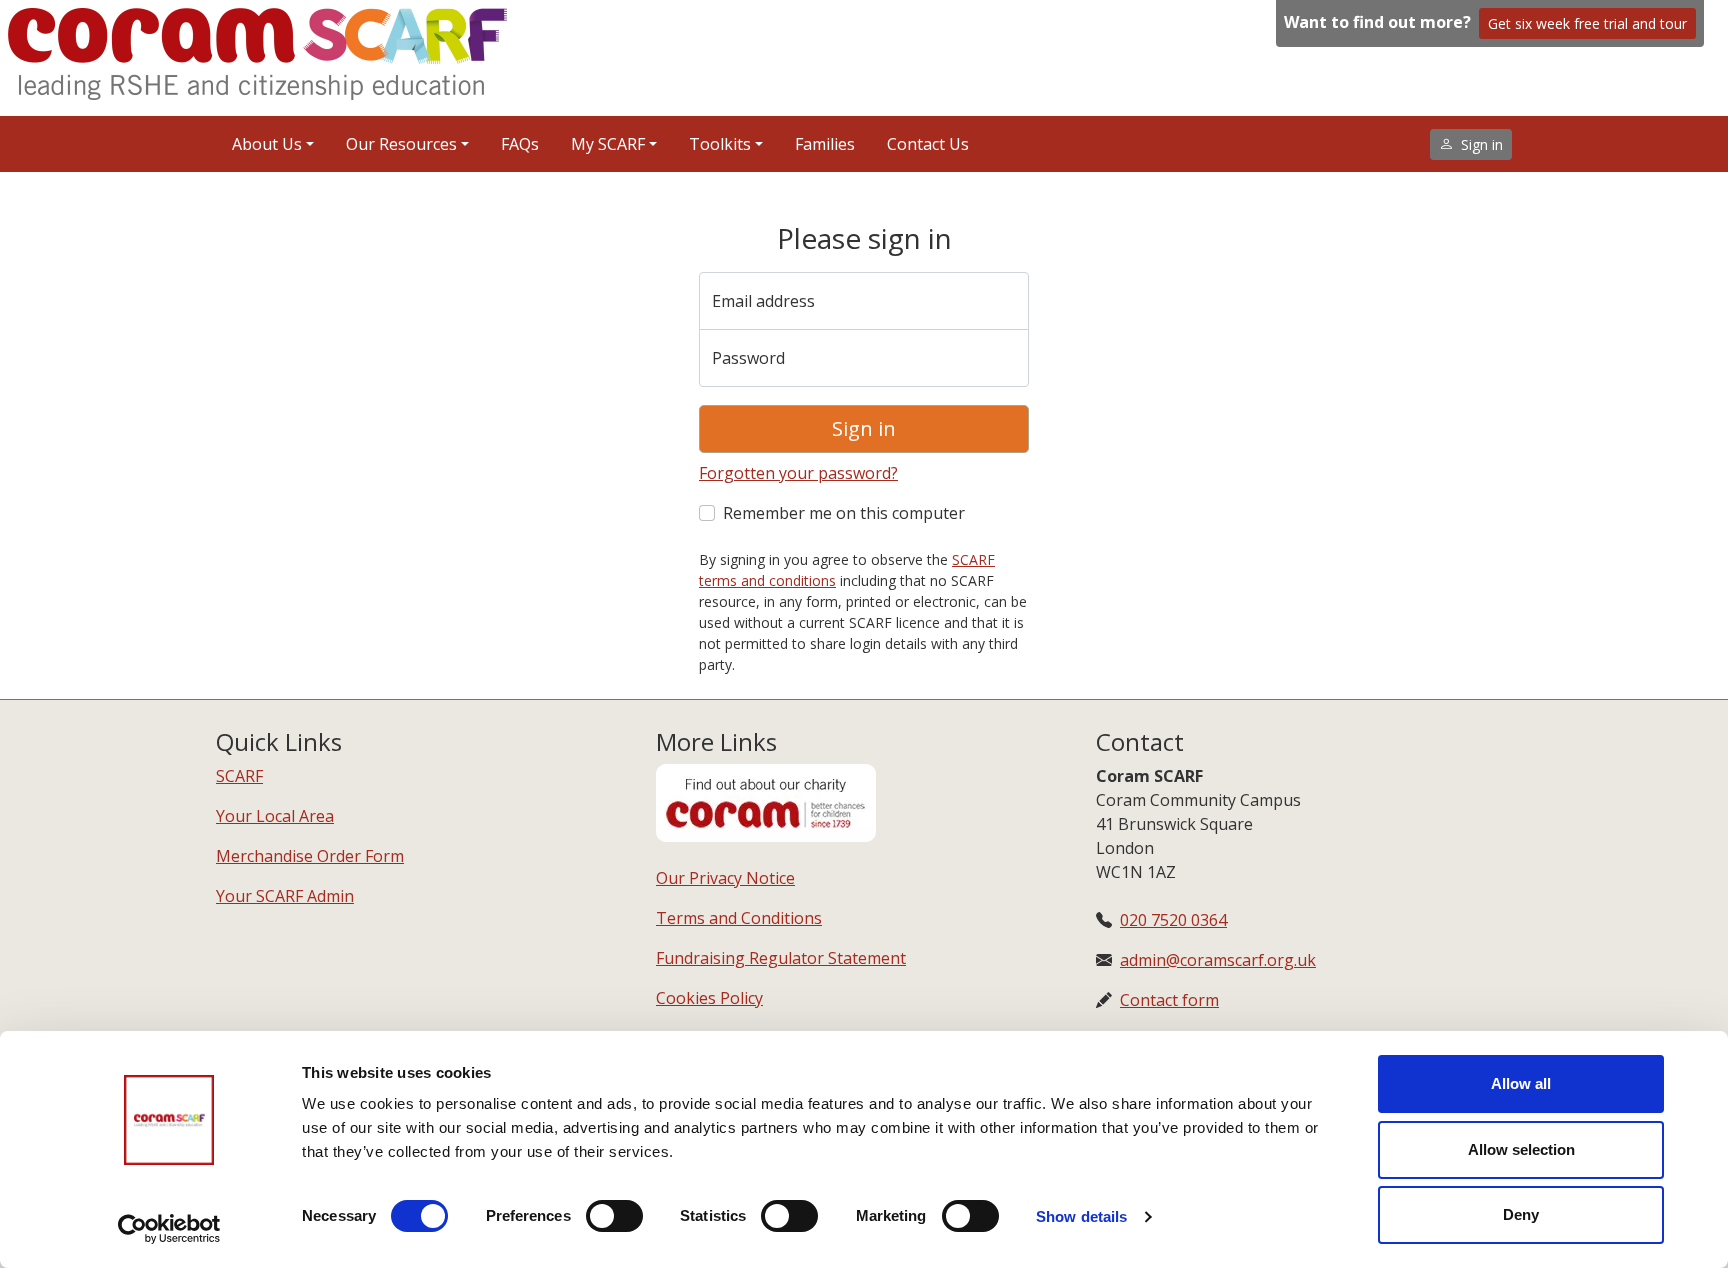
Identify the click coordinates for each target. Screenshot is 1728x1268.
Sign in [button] (1482, 144)
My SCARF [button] (608, 144)
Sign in (864, 428)
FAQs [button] (520, 144)
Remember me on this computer (844, 513)
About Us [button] (267, 144)
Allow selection (1521, 1149)
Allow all (1521, 1083)
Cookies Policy (709, 998)
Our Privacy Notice (725, 878)
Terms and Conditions (739, 918)
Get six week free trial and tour (1587, 23)
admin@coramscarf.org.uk (1218, 960)
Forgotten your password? (798, 473)
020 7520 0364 (1173, 920)
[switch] (614, 1216)
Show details (1081, 1216)
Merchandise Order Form (310, 856)
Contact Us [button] (928, 144)
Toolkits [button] (720, 144)
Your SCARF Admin (285, 896)
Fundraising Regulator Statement (781, 958)
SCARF (239, 776)
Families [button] (825, 144)
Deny (1521, 1214)
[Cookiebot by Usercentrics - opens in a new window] (169, 1229)
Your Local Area (275, 816)
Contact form (1169, 1000)
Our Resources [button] (401, 144)
